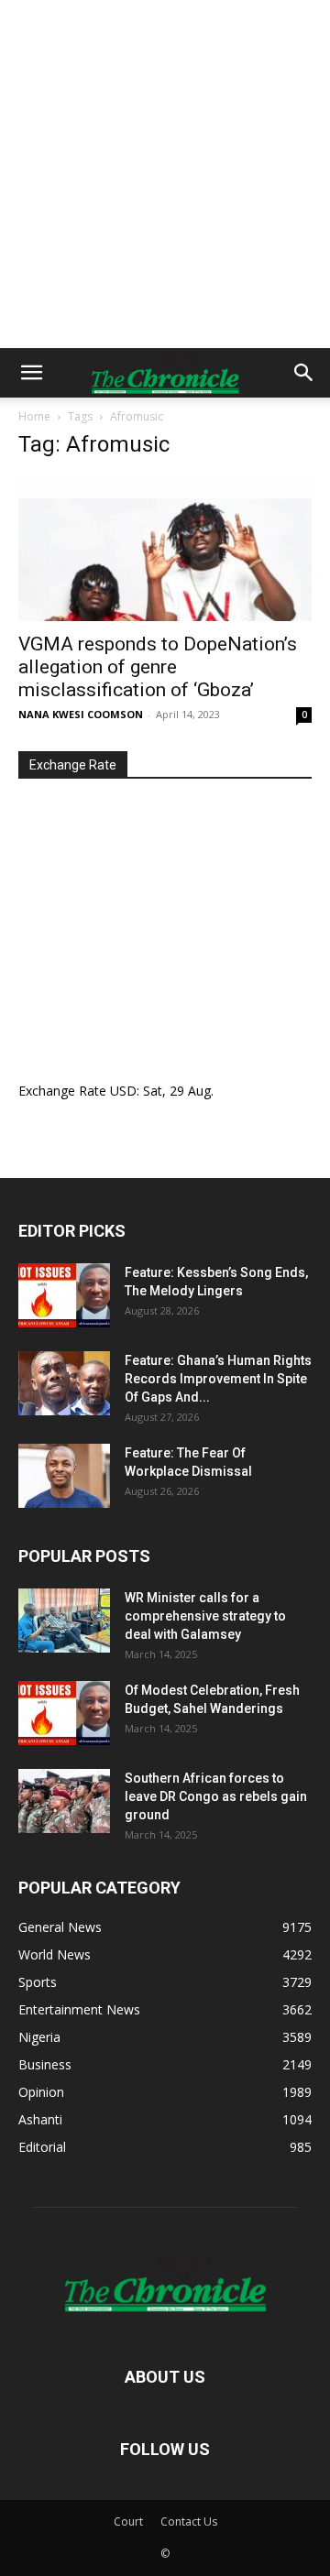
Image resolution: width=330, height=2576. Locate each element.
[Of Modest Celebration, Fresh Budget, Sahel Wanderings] (64, 1713)
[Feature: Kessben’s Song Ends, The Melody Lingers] (64, 1295)
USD (123, 1091)
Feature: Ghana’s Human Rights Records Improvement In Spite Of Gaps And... (218, 1379)
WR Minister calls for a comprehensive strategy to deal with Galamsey (205, 1616)
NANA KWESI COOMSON (81, 714)
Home (34, 416)
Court (128, 2521)
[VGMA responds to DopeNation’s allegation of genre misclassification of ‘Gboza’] (165, 549)
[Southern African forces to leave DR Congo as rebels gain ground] (64, 1801)
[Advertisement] (165, 174)
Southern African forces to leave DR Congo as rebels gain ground (216, 1796)
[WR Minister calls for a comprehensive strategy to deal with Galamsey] (64, 1621)
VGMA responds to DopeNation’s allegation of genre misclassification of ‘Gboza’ (158, 667)
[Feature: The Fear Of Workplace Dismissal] (64, 1476)
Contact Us (189, 2521)
